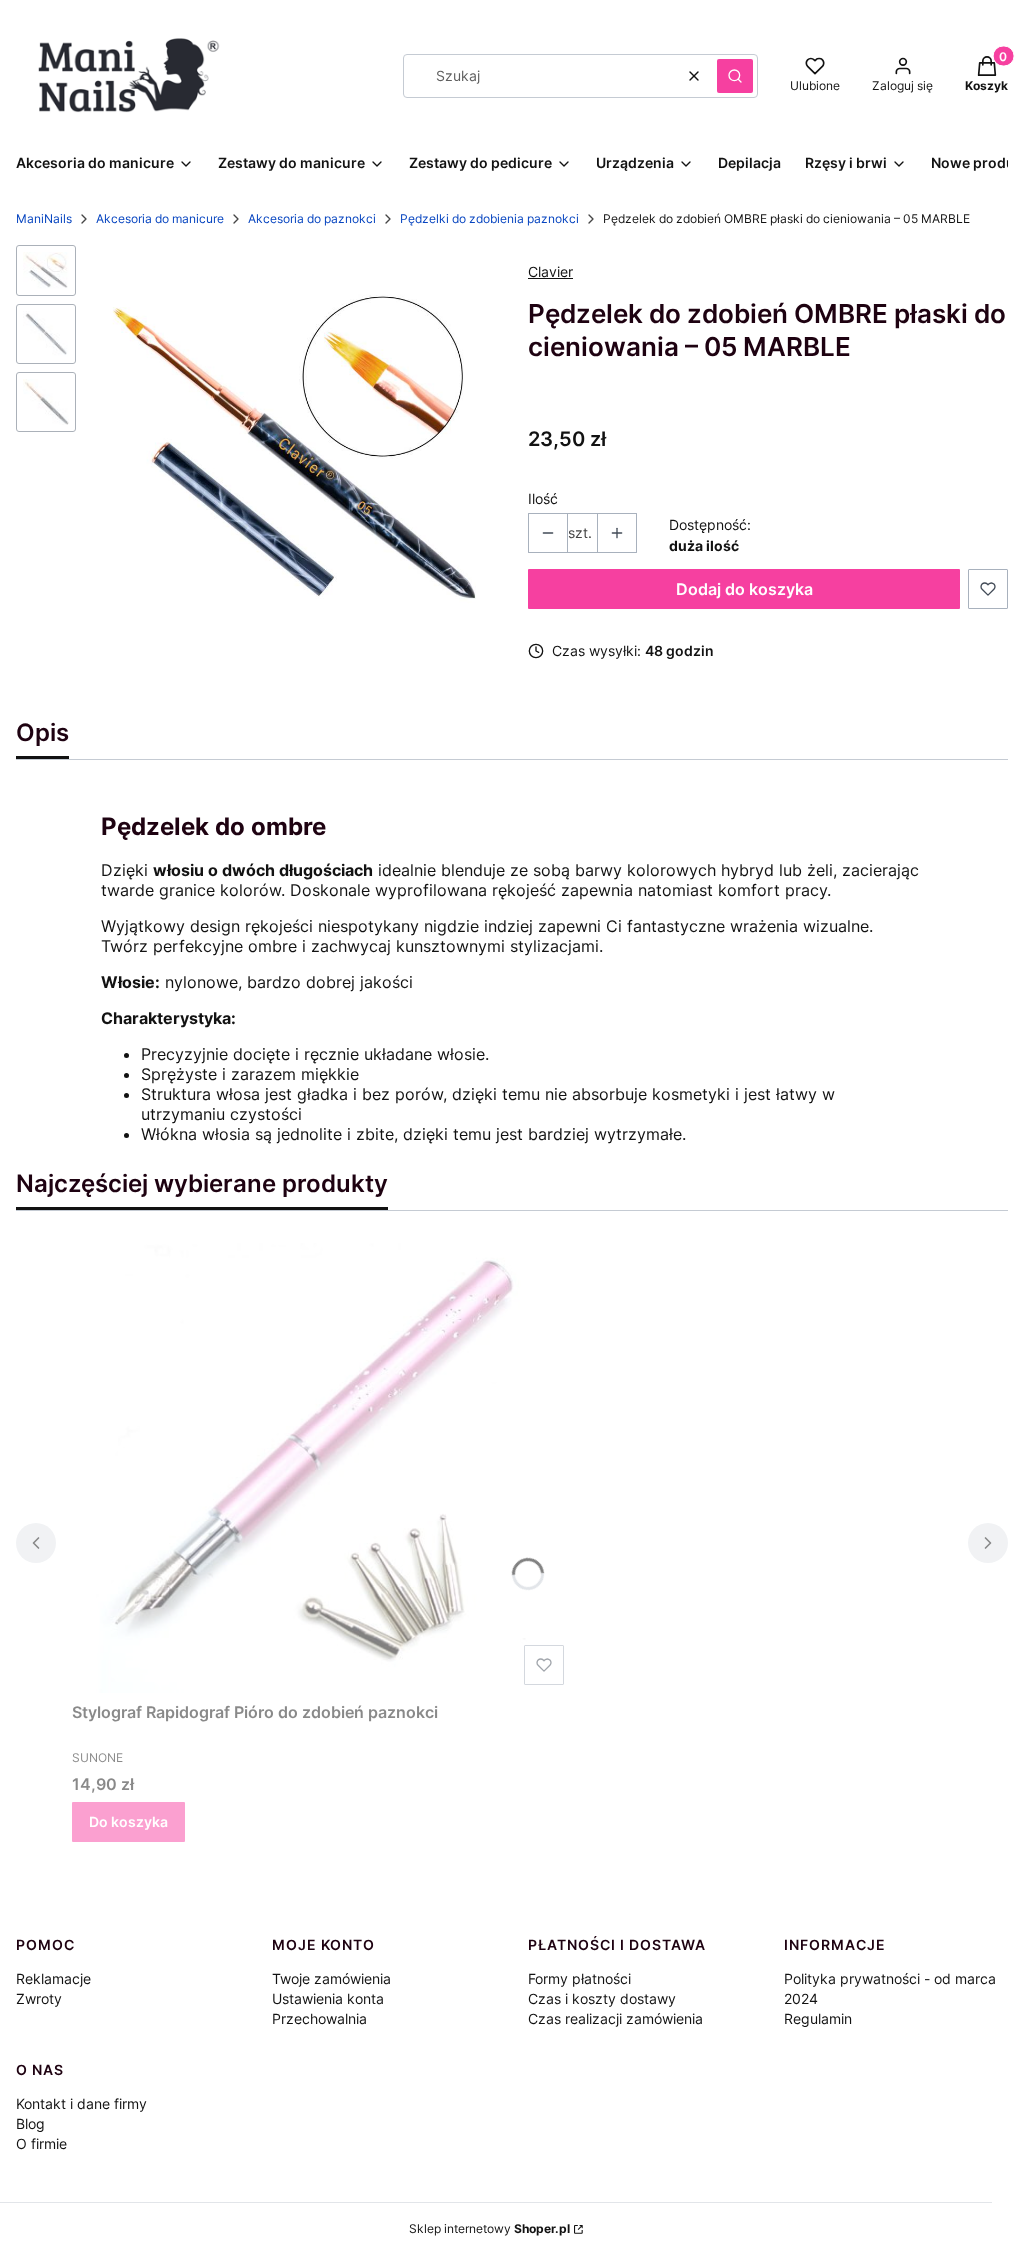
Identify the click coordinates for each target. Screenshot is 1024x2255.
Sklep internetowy (489, 2228)
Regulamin (818, 2018)
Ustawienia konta (328, 1998)
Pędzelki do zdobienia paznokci (489, 218)
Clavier (550, 271)
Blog (30, 2123)
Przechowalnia (319, 2018)
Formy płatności (579, 1978)
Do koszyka (128, 1821)
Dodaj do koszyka (744, 589)
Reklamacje (53, 1978)
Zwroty (39, 1998)
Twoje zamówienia (331, 1978)
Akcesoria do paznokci (312, 218)
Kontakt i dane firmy (81, 2103)
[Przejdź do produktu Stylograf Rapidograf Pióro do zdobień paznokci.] (322, 1468)
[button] (735, 76)
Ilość (543, 498)
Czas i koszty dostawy (602, 1998)
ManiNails (44, 218)
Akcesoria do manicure (160, 218)
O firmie (41, 2143)
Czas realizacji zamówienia (615, 2018)
